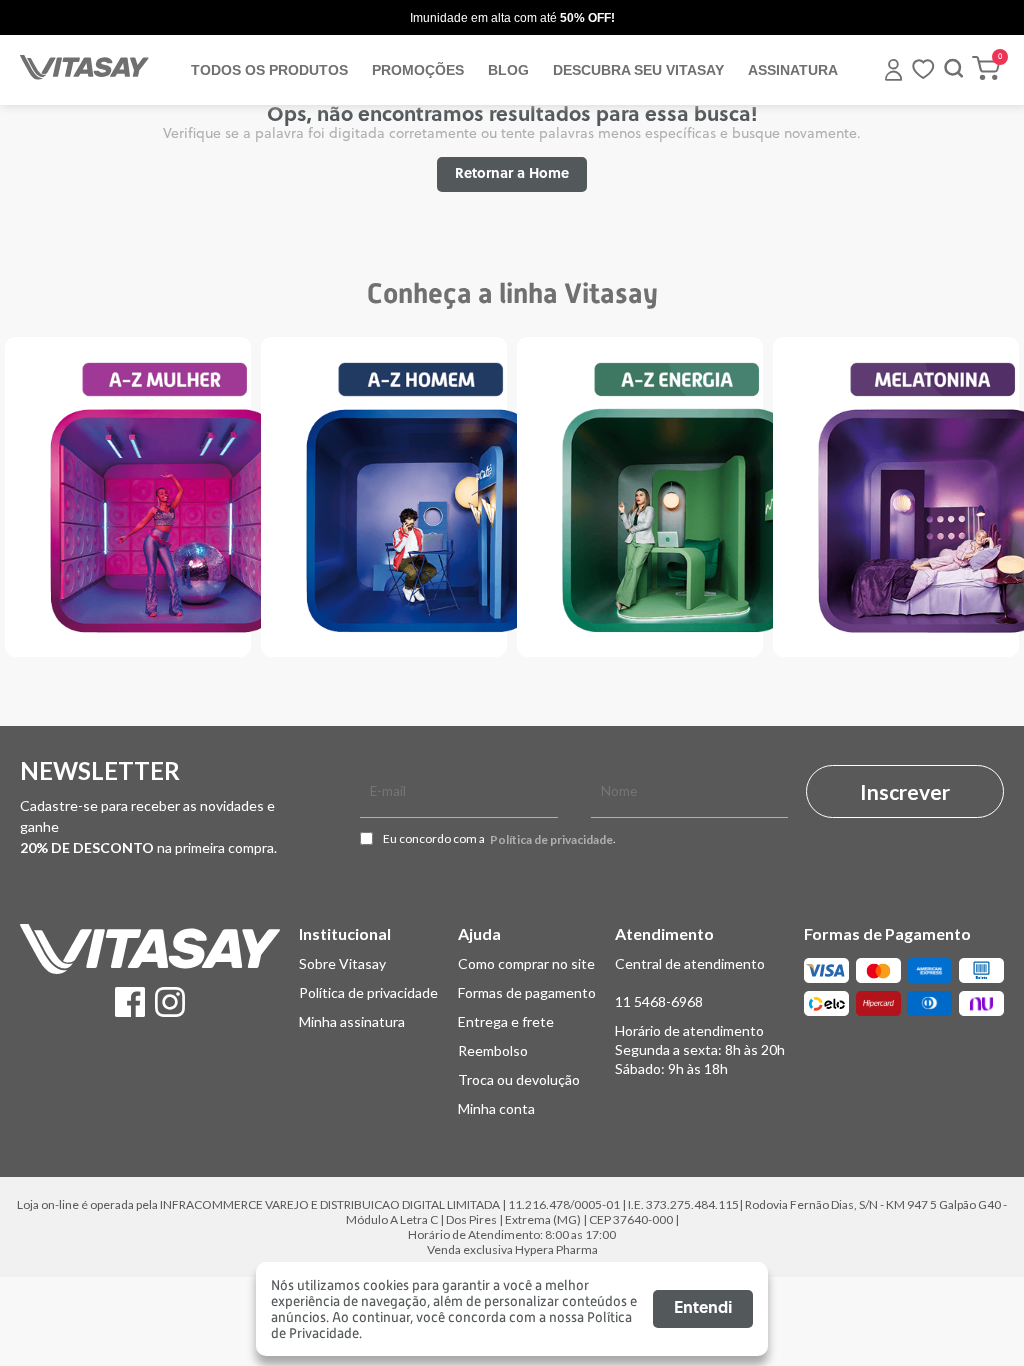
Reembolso (493, 1050)
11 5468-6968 (659, 1001)
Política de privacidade (551, 840)
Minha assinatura (352, 1021)
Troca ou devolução (519, 1079)
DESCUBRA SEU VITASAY (638, 70)
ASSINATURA (793, 70)
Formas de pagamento (527, 992)
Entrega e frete (506, 1021)
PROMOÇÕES (418, 70)
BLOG (508, 70)
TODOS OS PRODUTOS (269, 70)
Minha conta (496, 1108)
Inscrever (905, 791)
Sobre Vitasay (342, 963)
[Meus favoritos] (923, 76)
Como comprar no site (526, 963)
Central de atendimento (690, 963)
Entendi (703, 1309)
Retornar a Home (512, 174)
